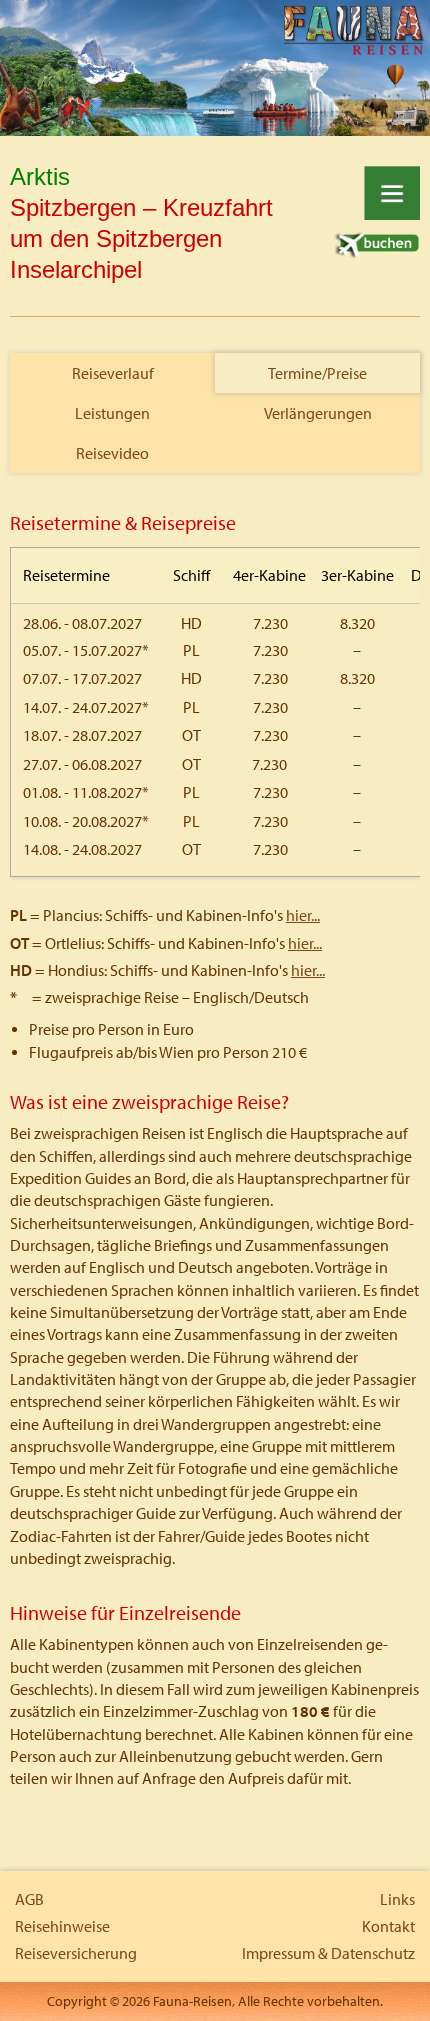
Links (397, 1899)
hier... (303, 915)
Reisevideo (112, 453)
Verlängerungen (318, 413)
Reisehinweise (62, 1926)
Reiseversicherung (76, 1953)
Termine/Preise (317, 373)
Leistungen (112, 413)
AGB (29, 1899)
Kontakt (388, 1926)
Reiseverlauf (113, 373)
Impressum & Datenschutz (328, 1953)
